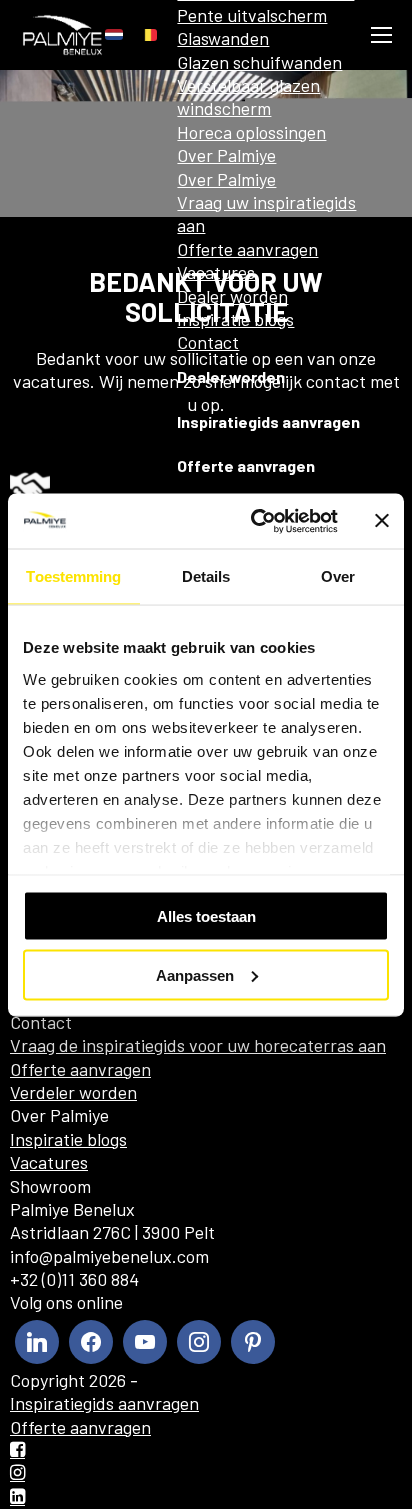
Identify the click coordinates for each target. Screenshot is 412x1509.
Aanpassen (195, 974)
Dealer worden (232, 296)
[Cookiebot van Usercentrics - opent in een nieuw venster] (255, 521)
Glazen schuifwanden (259, 62)
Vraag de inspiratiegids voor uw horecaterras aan (198, 1045)
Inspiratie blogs (235, 319)
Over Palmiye (226, 155)
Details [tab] (206, 576)
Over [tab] (338, 576)
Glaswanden (223, 38)
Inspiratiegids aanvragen (268, 421)
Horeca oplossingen (251, 132)
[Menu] (381, 35)
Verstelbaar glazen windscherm (248, 96)
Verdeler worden (73, 1092)
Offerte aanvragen (247, 249)
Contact (208, 342)
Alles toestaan (206, 916)
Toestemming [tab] (73, 576)
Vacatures (216, 272)
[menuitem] (114, 34)
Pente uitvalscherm (252, 15)
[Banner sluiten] (382, 521)
